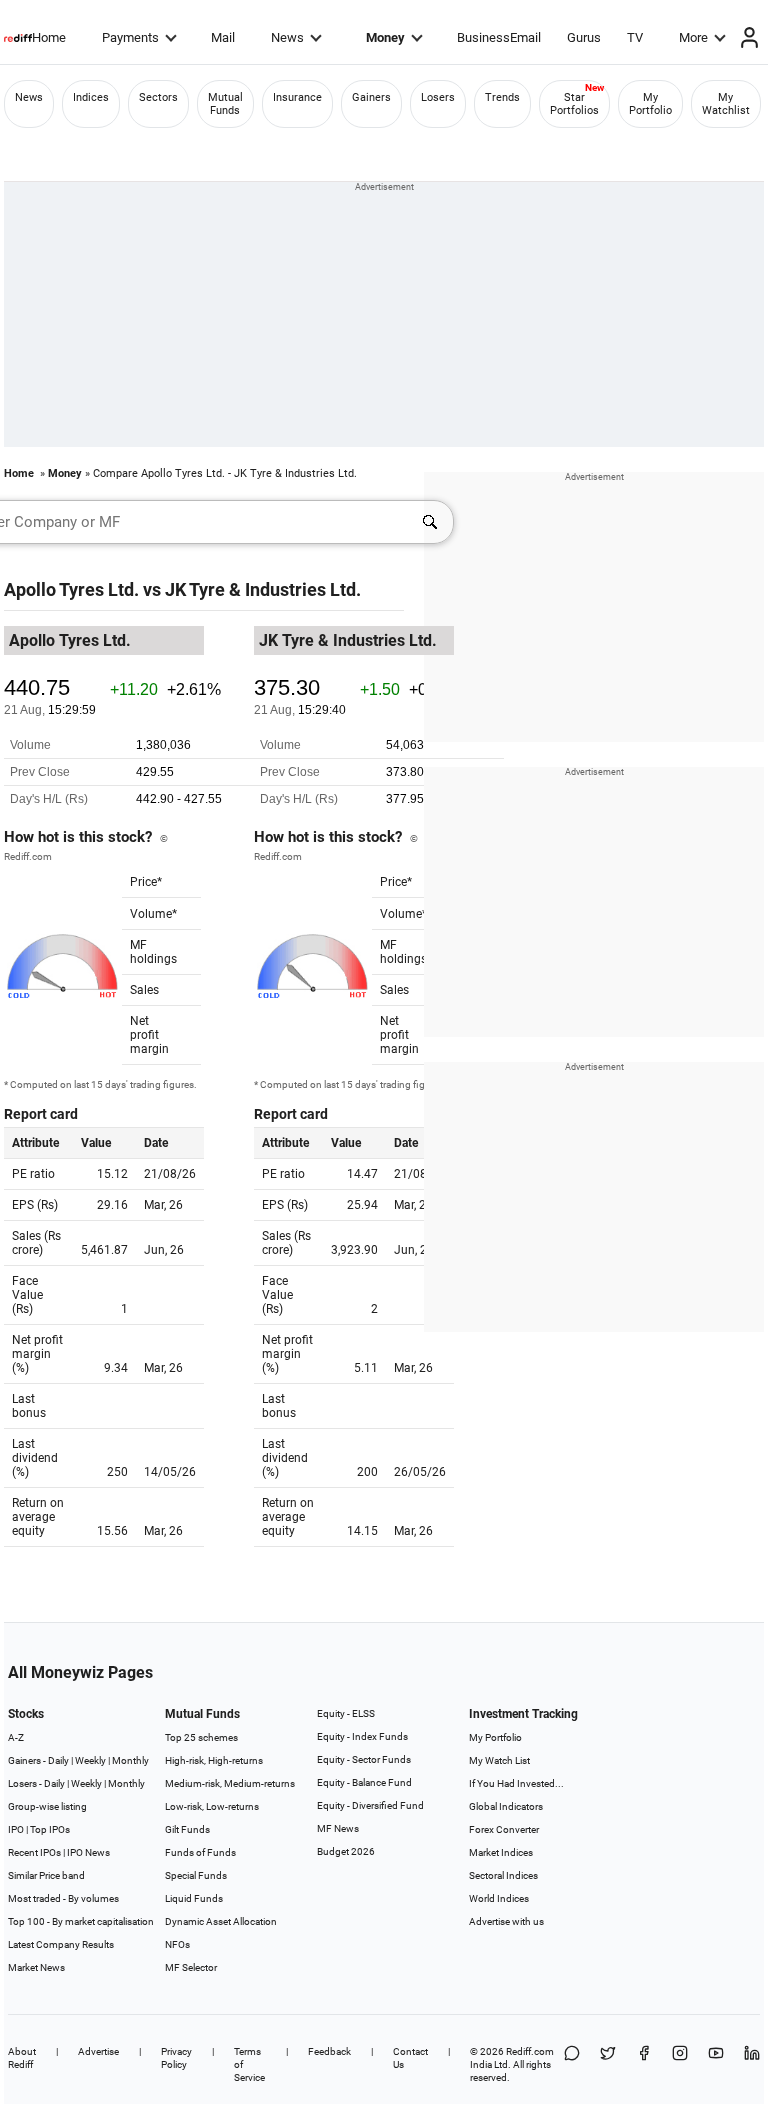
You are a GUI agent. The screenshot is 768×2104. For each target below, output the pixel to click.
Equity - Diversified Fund (370, 1805)
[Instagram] (680, 2064)
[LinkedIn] (752, 2064)
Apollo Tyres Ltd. (71, 589)
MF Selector (191, 1967)
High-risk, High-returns (214, 1760)
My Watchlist (726, 104)
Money (385, 37)
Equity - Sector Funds (364, 1759)
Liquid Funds (194, 1898)
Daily (58, 1760)
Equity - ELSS (346, 1713)
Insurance (297, 97)
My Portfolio (650, 104)
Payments (130, 37)
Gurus (584, 37)
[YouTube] (716, 2064)
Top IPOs (50, 1829)
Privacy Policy (176, 2058)
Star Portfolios (574, 104)
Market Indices (501, 1852)
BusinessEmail (499, 37)
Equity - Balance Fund (364, 1782)
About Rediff (22, 2058)
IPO (16, 1829)
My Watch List (499, 1760)
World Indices (499, 1898)
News (287, 37)
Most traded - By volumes (63, 1898)
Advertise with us (506, 1921)
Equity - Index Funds (362, 1736)
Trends (502, 97)
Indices (91, 97)
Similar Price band (46, 1875)
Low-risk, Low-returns (212, 1806)
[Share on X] (608, 2064)
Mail (223, 37)
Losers (438, 97)
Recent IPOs (34, 1852)
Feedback (329, 2051)
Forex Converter (504, 1829)
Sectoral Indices (503, 1875)
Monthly (130, 1760)
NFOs (177, 1944)
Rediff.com (530, 2051)
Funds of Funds (200, 1852)
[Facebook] (644, 2064)
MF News (338, 1828)
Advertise (98, 2051)
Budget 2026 (346, 1851)
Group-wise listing (47, 1806)
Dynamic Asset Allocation (221, 1921)
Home (49, 37)
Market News (36, 1967)
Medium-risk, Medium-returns (230, 1783)
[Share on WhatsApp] (572, 2064)
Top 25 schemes (201, 1737)
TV (635, 37)
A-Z (16, 1737)
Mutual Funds (225, 104)
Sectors (158, 97)
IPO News (88, 1852)
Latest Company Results (61, 1944)
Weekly (90, 1760)
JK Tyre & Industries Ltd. (263, 589)
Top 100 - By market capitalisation (81, 1921)
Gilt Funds (187, 1829)
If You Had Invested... (516, 1783)
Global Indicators (506, 1806)
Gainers (371, 97)
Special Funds (196, 1875)
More (693, 37)
